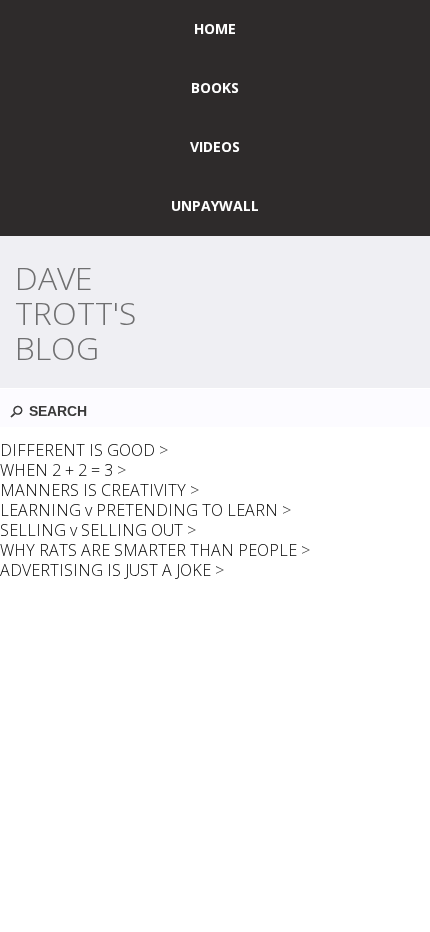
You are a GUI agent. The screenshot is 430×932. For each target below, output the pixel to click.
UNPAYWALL (215, 205)
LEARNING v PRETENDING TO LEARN (139, 510)
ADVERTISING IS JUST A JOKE (105, 570)
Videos (215, 146)
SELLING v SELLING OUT (91, 530)
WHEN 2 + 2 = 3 (56, 470)
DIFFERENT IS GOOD (77, 450)
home (215, 28)
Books (215, 87)
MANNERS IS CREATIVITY (93, 490)
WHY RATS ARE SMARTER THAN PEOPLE (148, 550)
